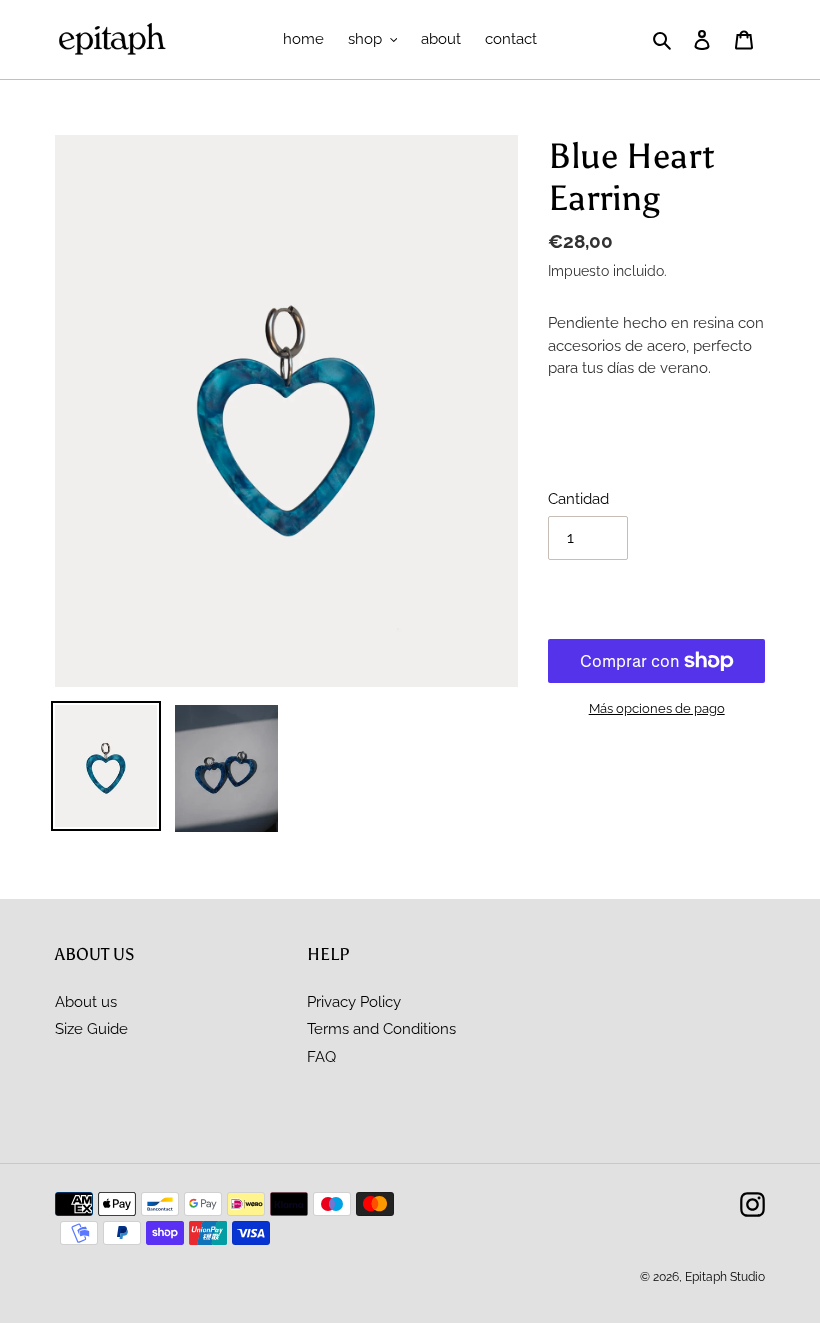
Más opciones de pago (657, 708)
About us (86, 1002)
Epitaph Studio (725, 1277)
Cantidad (578, 499)
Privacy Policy (354, 1002)
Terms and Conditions (381, 1029)
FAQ (321, 1057)
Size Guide (91, 1029)
